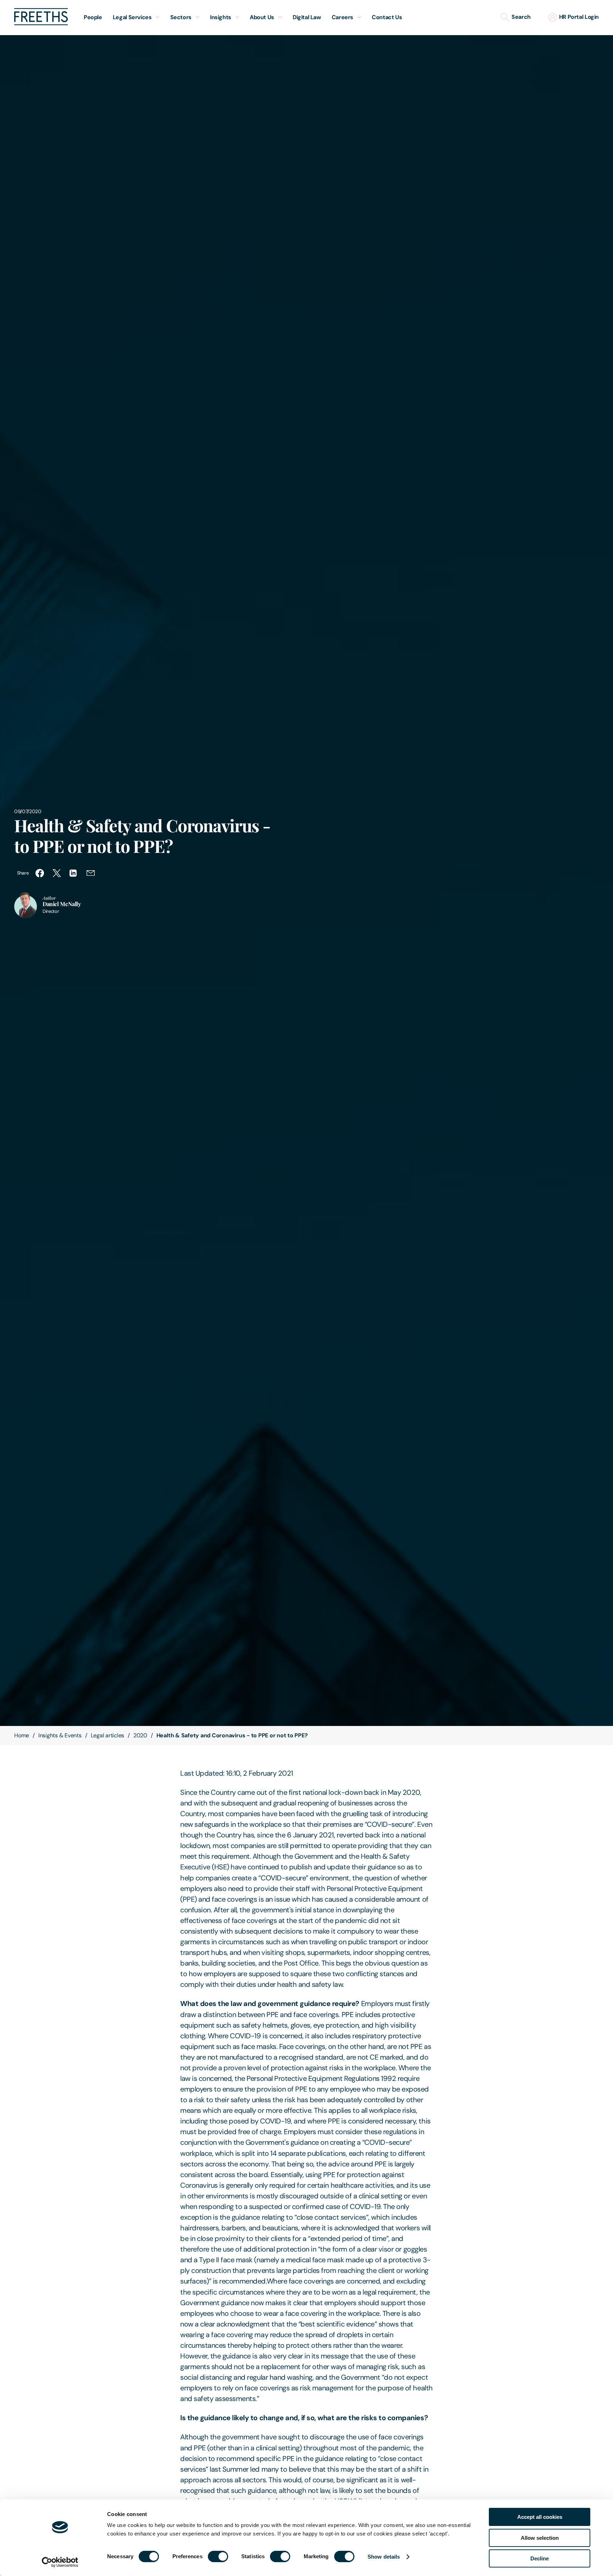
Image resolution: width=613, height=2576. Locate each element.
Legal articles (108, 1735)
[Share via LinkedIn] (74, 873)
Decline (540, 2558)
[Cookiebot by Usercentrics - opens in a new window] (60, 2562)
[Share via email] (91, 873)
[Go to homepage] (41, 23)
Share (23, 873)
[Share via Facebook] (40, 873)
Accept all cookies (540, 2517)
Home (22, 1735)
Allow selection (540, 2538)
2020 (140, 1735)
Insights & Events (60, 1735)
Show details (384, 2557)
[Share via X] (57, 873)
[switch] (218, 2556)
